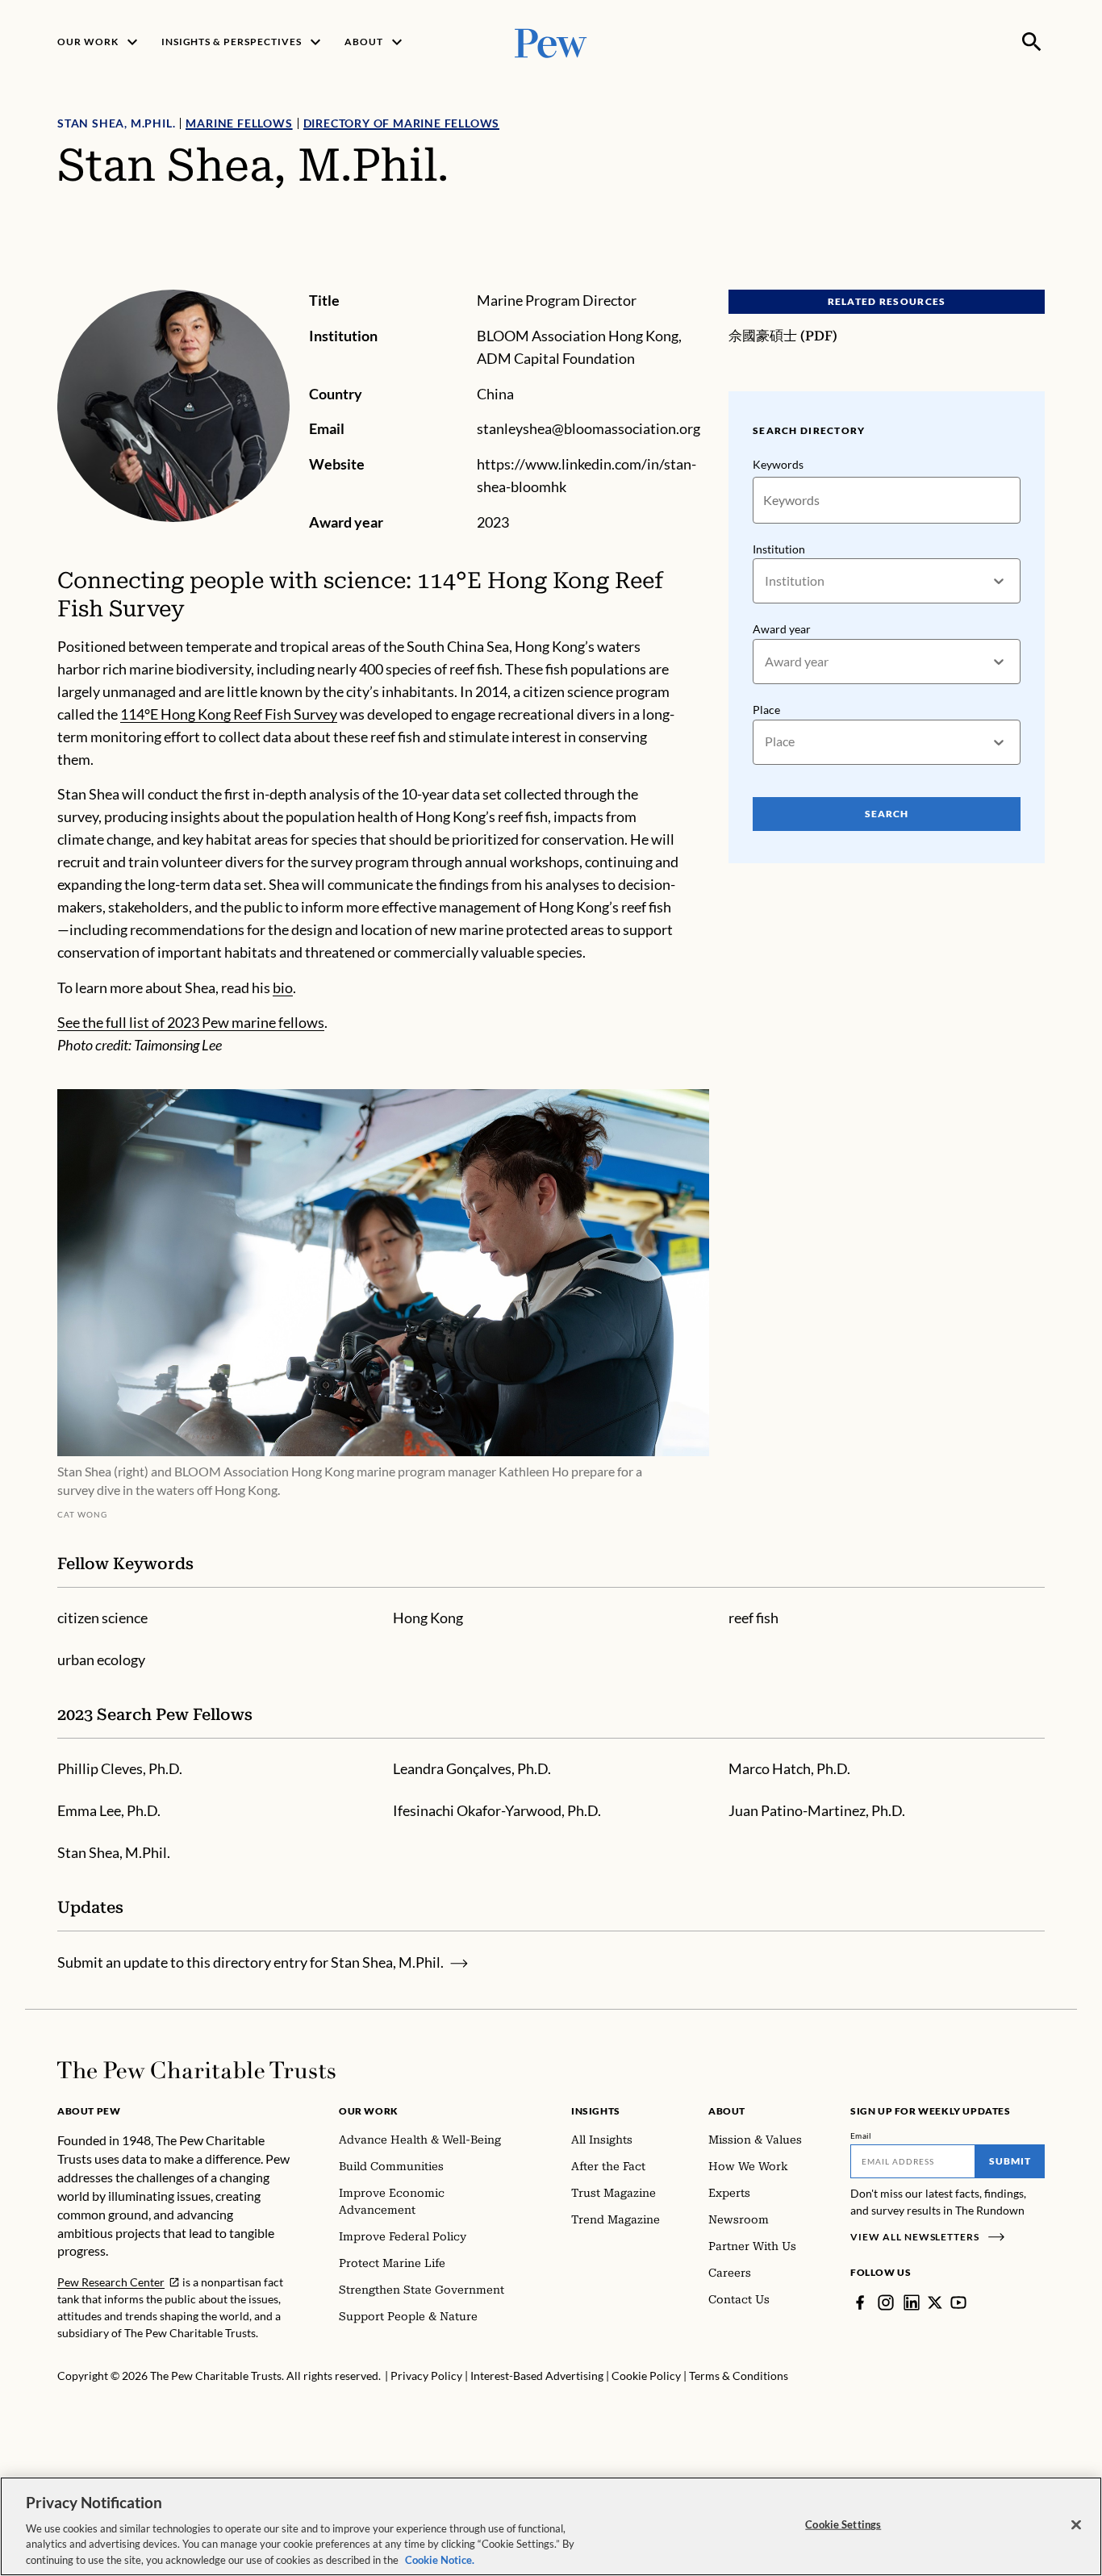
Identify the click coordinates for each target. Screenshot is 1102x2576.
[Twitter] (935, 2303)
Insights (596, 2111)
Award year (782, 629)
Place (766, 710)
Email (861, 2136)
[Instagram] (886, 2303)
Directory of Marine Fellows (402, 123)
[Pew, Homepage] (551, 42)
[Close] (1076, 2525)
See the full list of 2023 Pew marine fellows (191, 1022)
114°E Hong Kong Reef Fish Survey (229, 714)
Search (887, 814)
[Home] (196, 2070)
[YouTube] (958, 2303)
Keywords (778, 464)
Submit (1010, 2161)
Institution (779, 549)
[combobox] (766, 581)
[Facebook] (860, 2303)
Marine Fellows (239, 123)
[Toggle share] (1035, 279)
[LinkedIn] (912, 2303)
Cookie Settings (843, 2524)
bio (283, 987)
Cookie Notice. (440, 2559)
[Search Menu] (1032, 42)
